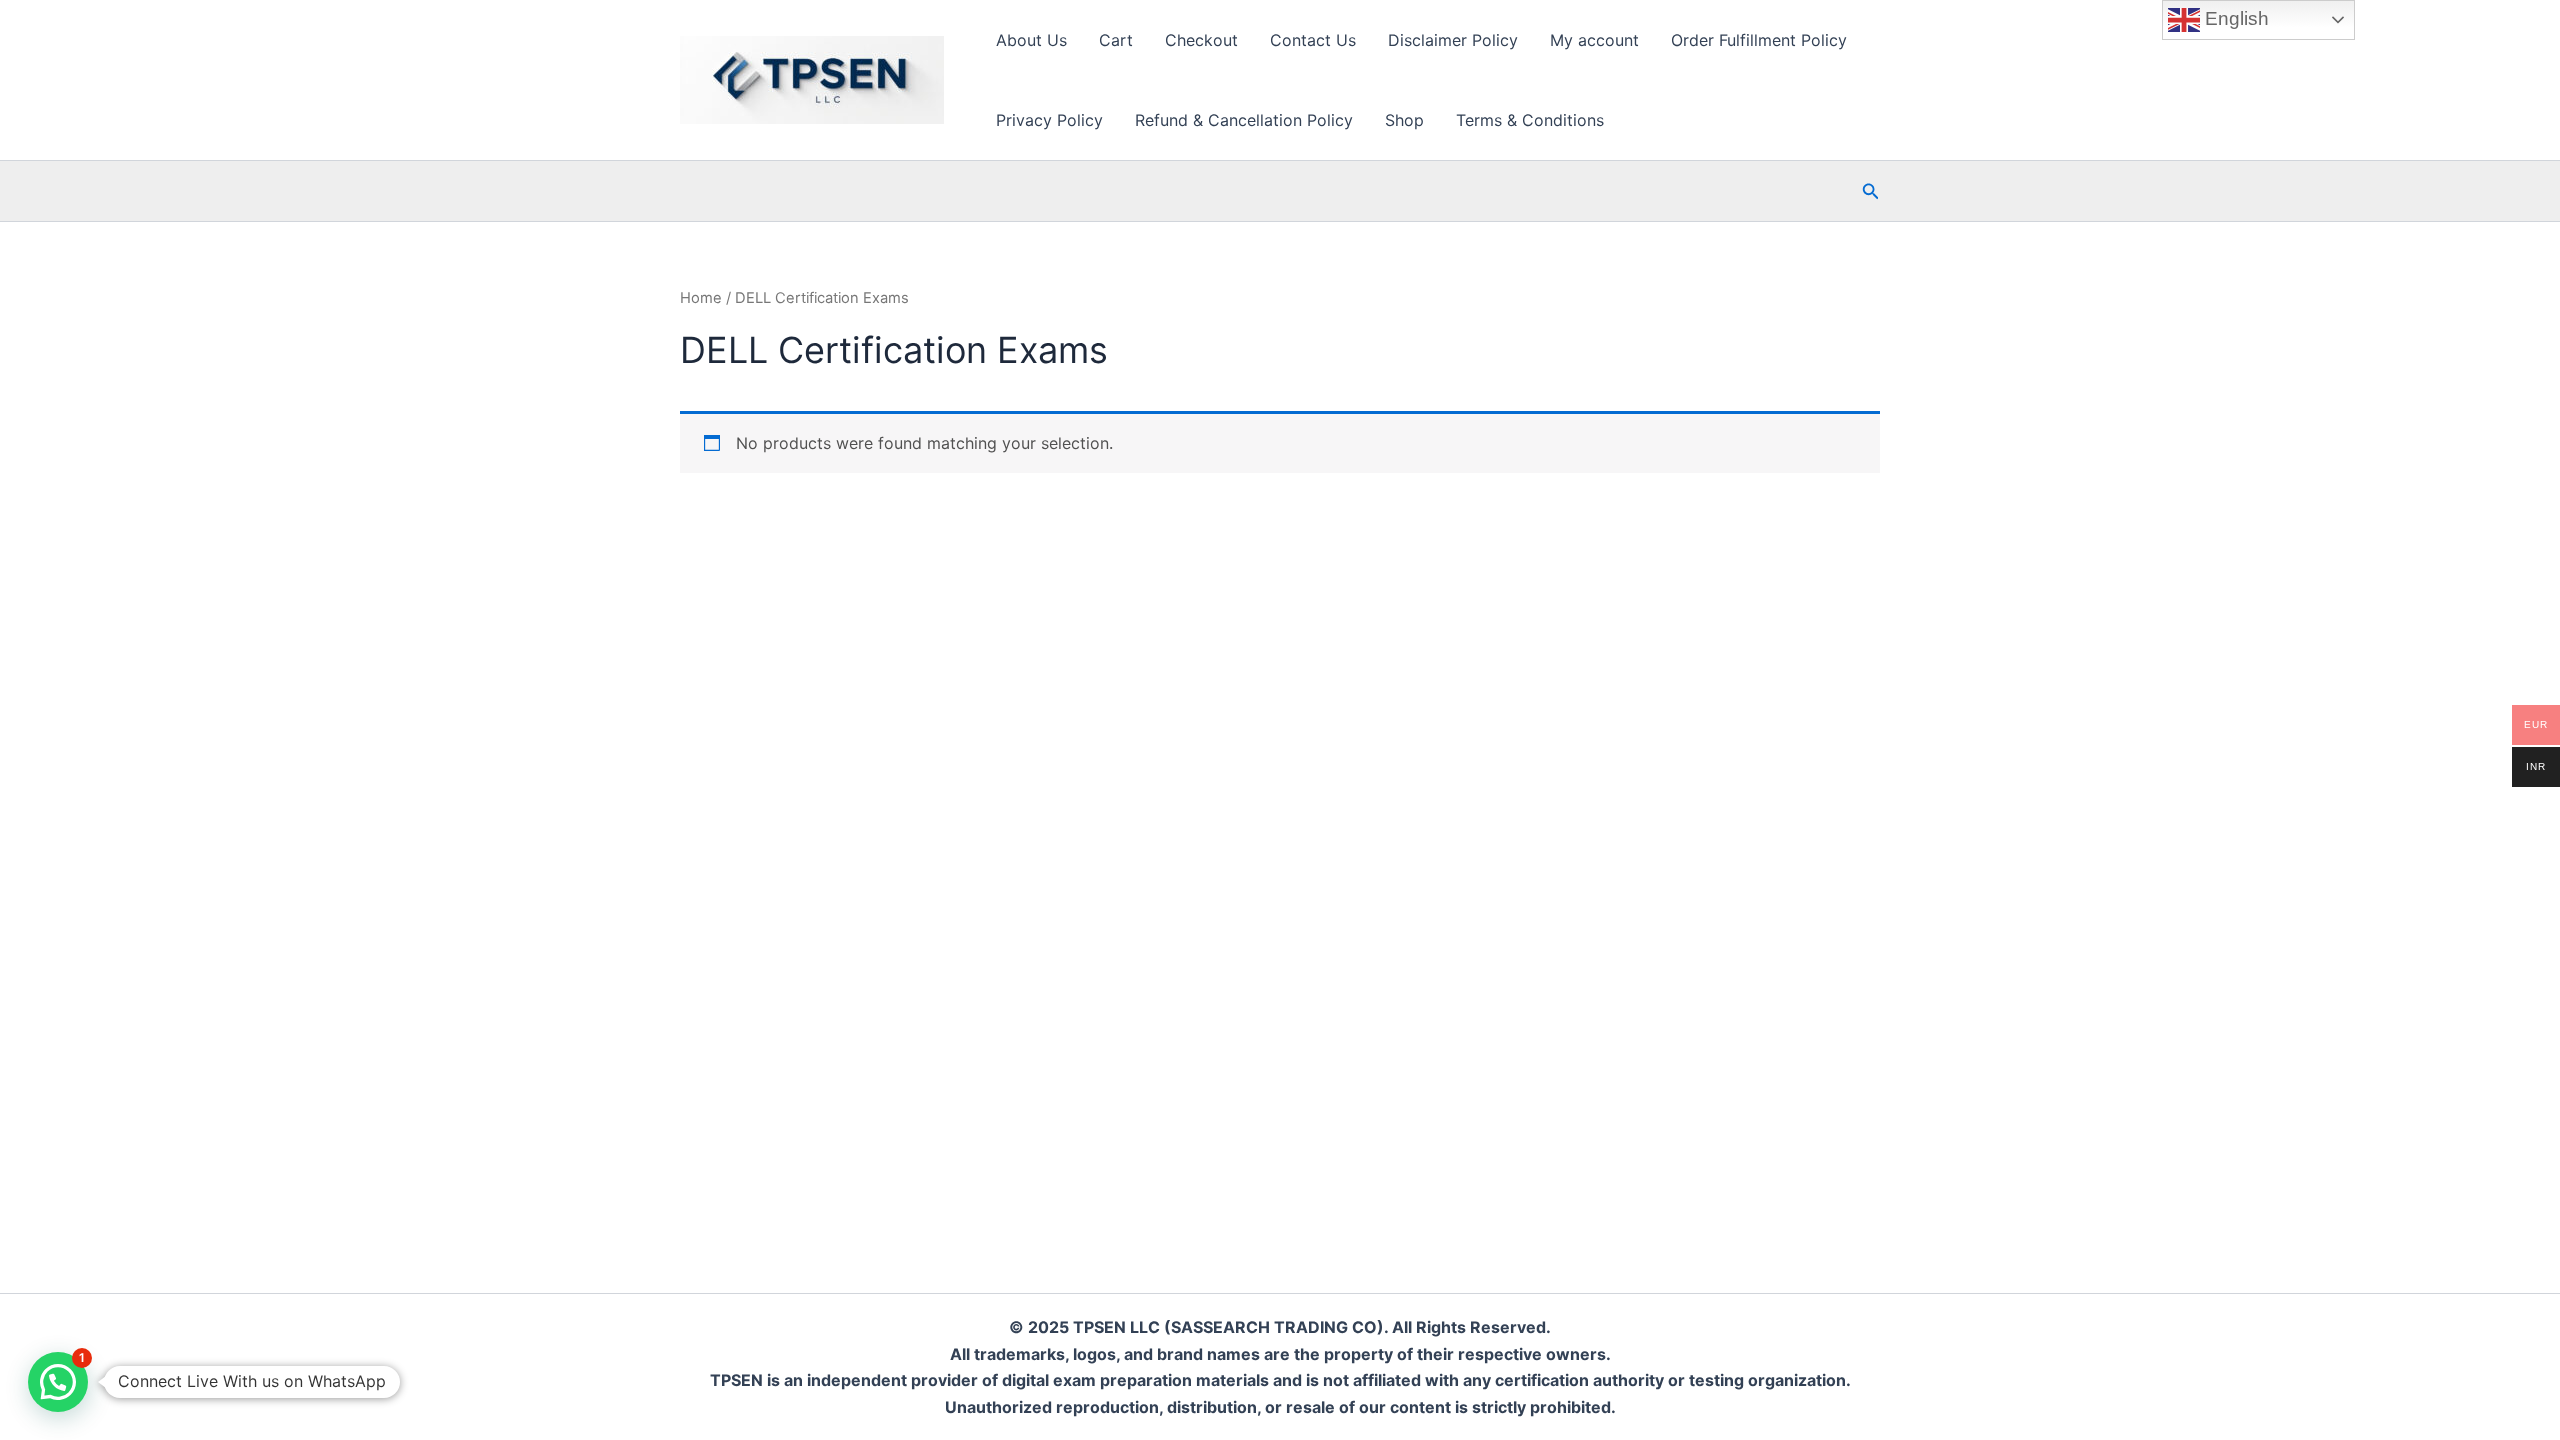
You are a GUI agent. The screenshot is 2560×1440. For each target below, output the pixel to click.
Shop (1404, 120)
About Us (1031, 40)
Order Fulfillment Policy (1759, 40)
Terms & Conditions (1530, 120)
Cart (1116, 40)
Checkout (1201, 40)
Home (701, 298)
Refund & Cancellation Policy (1244, 120)
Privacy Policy (1049, 120)
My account (1594, 40)
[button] (1871, 191)
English (2234, 18)
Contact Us (1313, 40)
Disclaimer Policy (1453, 40)
